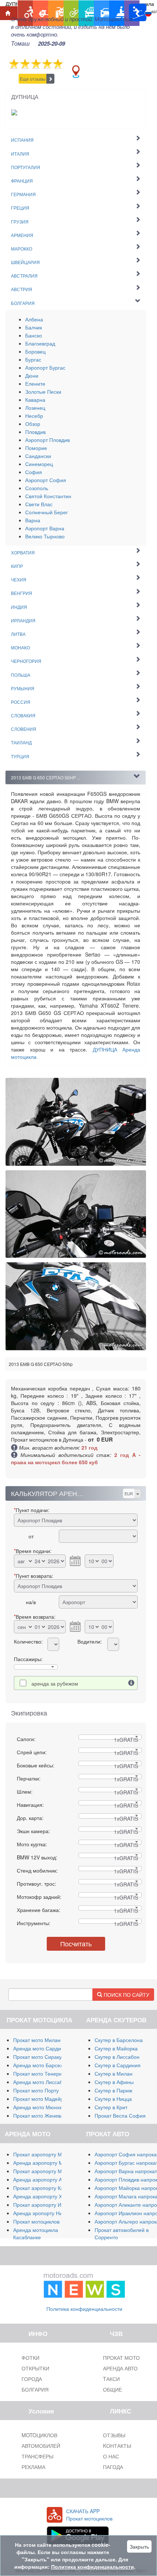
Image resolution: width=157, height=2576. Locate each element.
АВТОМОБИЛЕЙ (41, 2446)
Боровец (35, 351)
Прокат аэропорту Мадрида (46, 2171)
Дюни (32, 375)
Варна (33, 520)
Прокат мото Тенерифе (41, 2073)
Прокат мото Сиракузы (40, 2057)
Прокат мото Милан (37, 2040)
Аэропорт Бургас (45, 367)
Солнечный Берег (47, 512)
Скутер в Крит (111, 2107)
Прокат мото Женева (38, 2115)
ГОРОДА (32, 2379)
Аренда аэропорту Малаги (45, 2163)
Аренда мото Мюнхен (39, 2107)
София (34, 472)
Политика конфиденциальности (84, 2309)
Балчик (34, 327)
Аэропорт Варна (45, 528)
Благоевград (40, 343)
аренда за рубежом (55, 1683)
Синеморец (39, 464)
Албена (34, 319)
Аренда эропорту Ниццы (43, 2213)
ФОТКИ (30, 2358)
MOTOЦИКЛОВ (39, 2435)
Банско (34, 335)
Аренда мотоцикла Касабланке (36, 2233)
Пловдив (35, 432)
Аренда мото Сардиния (41, 2048)
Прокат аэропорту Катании (45, 2188)
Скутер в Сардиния (118, 2065)
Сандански (38, 456)
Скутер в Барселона (119, 2040)
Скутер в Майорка (116, 2048)
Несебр (34, 416)
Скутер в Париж (113, 2090)
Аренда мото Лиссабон (41, 2082)
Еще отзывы (33, 79)
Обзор (33, 424)
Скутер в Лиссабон (117, 2057)
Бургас (33, 359)
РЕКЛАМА (33, 2467)
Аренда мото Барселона (43, 2065)
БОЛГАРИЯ (35, 2389)
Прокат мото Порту (36, 2090)
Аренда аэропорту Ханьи (43, 2196)
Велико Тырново (45, 536)
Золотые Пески (43, 392)
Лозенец (35, 408)
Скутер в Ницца (113, 2099)
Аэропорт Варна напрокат (126, 2171)
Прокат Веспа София (120, 2115)
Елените (35, 383)
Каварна (35, 400)
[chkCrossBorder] (131, 1683)
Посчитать (76, 1943)
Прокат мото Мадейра (40, 2099)
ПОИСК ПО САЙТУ (126, 1995)
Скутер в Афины (114, 2082)
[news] (84, 2283)
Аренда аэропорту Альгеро (46, 2179)
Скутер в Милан (114, 2073)
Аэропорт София (46, 480)
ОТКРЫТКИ (35, 2368)
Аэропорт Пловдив (47, 440)
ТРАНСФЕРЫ (37, 2456)
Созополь (37, 488)
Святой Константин (48, 496)
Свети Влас (39, 504)
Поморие (36, 448)
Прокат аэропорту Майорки (46, 2154)
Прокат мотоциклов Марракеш (50, 2221)
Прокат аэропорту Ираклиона (49, 2205)
